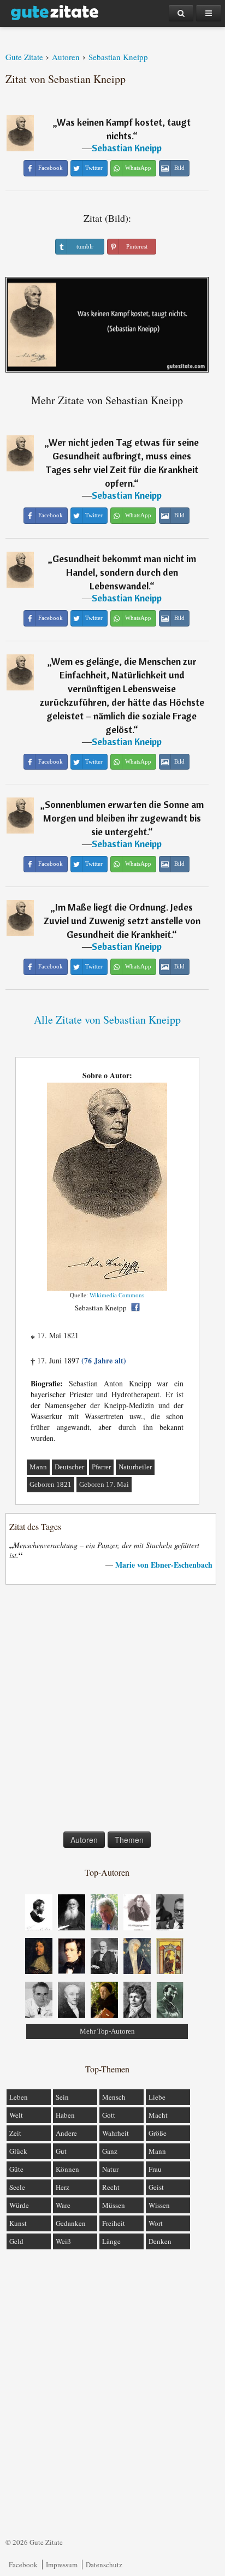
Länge (111, 2241)
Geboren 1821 (51, 1484)
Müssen (114, 2205)
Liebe (157, 2097)
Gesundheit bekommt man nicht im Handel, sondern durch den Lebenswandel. (124, 572)
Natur (110, 2169)
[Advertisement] (112, 1710)
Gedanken (71, 2223)
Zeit (15, 2133)
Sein (62, 2097)
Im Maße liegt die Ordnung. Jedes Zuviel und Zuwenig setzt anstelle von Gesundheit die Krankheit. (122, 921)
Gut (61, 2151)
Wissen (159, 2205)
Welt (16, 2115)
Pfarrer (101, 1467)
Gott (109, 2115)
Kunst (18, 2223)
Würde (19, 2205)
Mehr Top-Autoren (107, 2031)
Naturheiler (135, 1467)
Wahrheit (116, 2133)
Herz (63, 2187)
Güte (16, 2169)
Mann (38, 1467)
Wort (156, 2223)
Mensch (114, 2097)
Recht (111, 2187)
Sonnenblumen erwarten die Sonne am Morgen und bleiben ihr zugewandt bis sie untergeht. (123, 818)
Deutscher (69, 1467)
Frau (155, 2169)
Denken (160, 2241)
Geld (16, 2241)
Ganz (110, 2151)
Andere (66, 2133)
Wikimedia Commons (117, 1295)
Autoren (84, 1840)
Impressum (62, 2565)
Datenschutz (104, 2565)
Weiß (63, 2241)
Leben (19, 2097)
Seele (17, 2187)
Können (67, 2169)
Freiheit (114, 2223)
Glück (18, 2151)
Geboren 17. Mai (104, 1484)
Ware (63, 2205)
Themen (129, 1840)
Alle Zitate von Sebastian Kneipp (107, 1020)
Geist (156, 2187)
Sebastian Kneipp (127, 148)
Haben (65, 2115)
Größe (158, 2133)
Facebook (23, 2565)
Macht (158, 2115)
